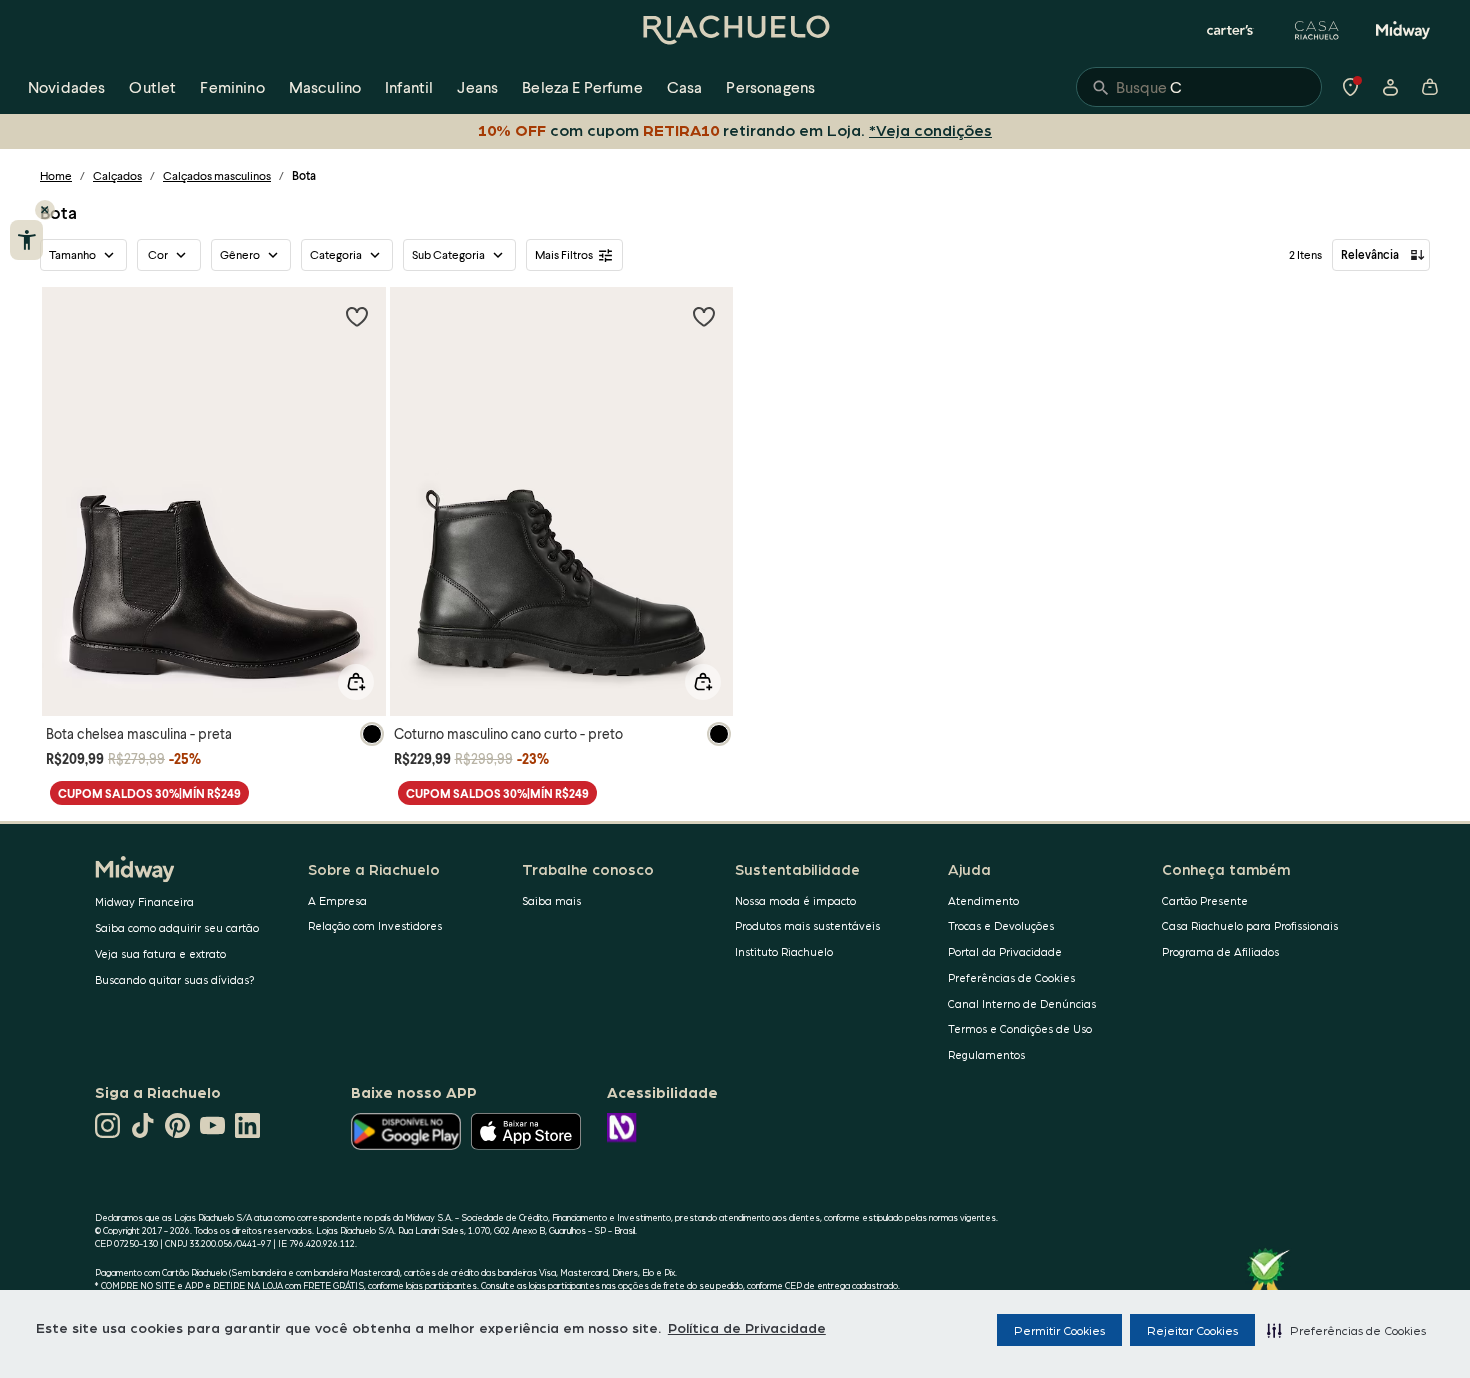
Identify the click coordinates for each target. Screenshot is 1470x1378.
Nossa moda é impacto (795, 900)
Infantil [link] (409, 86)
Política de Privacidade (747, 1327)
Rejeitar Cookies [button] (1192, 1330)
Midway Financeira (144, 901)
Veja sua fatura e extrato (160, 953)
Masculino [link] (325, 86)
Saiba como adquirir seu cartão (177, 927)
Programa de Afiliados (1220, 951)
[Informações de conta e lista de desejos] (1390, 87)
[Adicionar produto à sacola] (356, 682)
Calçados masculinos (217, 175)
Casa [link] (685, 86)
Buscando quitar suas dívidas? (175, 979)
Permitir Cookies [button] (1059, 1330)
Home (56, 175)
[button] (1346, 1330)
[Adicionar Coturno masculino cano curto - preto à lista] (704, 316)
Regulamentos (986, 1054)
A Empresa (337, 900)
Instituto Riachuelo (784, 951)
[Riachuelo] (735, 30)
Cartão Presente (1205, 900)
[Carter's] (1231, 30)
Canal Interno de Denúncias (1022, 1003)
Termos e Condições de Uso (1020, 1028)
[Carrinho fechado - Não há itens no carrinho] (1430, 87)
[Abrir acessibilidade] (26, 240)
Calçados (117, 175)
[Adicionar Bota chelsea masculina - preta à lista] (357, 316)
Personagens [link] (770, 86)
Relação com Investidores (375, 925)
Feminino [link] (232, 86)
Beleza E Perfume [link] (582, 86)
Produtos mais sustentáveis (807, 925)
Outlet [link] (152, 86)
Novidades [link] (66, 86)
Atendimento (983, 900)
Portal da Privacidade (1005, 951)
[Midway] (1403, 30)
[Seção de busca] (1199, 87)
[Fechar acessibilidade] (45, 210)
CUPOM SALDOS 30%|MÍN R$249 (149, 793)
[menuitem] (66, 87)
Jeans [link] (477, 86)
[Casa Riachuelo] (1317, 30)
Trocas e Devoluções (1001, 925)
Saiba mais (551, 900)
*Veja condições (930, 129)
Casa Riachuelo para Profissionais (1250, 925)
